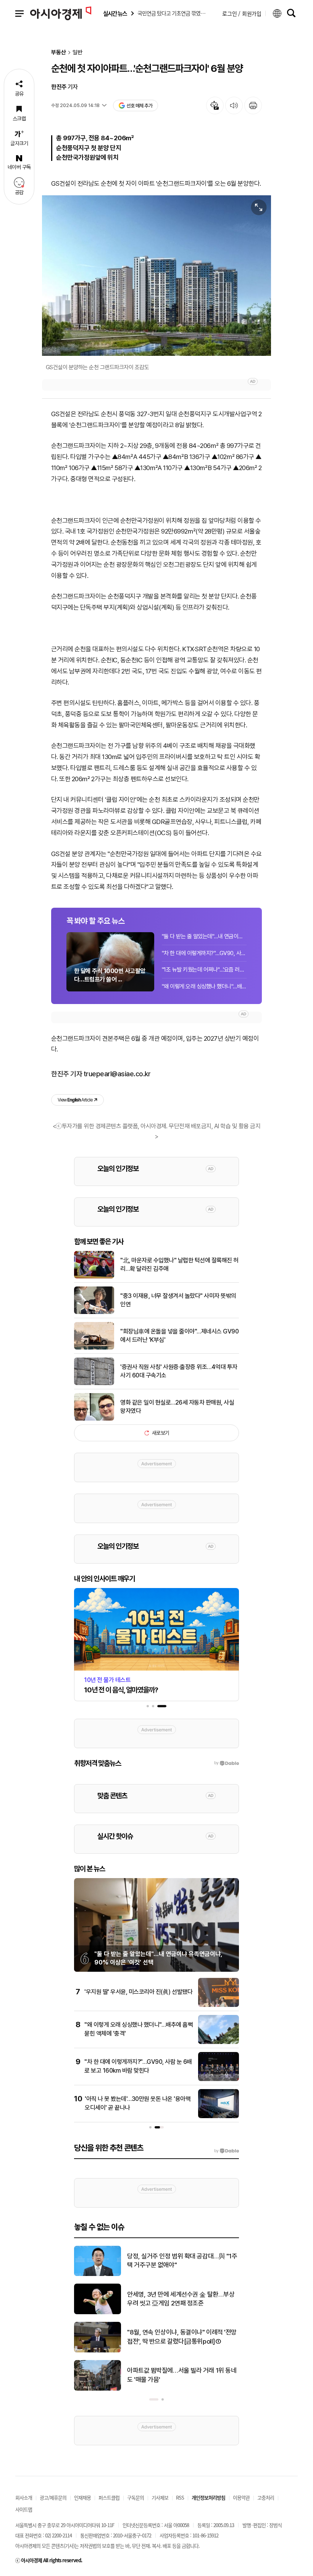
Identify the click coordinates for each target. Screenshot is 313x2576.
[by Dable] (227, 2151)
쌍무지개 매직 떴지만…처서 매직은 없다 (177, 2261)
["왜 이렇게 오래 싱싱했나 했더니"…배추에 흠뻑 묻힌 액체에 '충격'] (219, 2042)
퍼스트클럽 (109, 2497)
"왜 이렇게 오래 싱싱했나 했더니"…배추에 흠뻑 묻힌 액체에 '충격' (204, 986)
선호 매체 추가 (139, 106)
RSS (180, 2497)
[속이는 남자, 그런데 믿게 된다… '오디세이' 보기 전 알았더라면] (98, 2313)
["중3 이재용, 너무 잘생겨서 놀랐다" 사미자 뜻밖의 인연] (94, 1312)
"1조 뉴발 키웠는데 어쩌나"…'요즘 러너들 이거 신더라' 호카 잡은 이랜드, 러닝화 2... (204, 970)
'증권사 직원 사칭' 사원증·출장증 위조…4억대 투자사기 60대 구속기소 (179, 1371)
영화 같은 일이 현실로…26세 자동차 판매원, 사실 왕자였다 (177, 1407)
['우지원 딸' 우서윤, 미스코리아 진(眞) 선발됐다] (219, 2005)
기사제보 (160, 2497)
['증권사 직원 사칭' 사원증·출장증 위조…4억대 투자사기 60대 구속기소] (94, 1384)
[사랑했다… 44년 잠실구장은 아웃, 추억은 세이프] (98, 2389)
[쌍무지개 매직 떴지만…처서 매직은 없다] (98, 2274)
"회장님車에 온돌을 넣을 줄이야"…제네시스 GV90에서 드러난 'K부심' (179, 1336)
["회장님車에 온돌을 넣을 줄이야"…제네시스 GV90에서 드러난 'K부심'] (94, 1348)
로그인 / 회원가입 (242, 13)
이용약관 (241, 2497)
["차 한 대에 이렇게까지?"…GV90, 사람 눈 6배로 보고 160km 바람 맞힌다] (219, 2080)
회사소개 (24, 2497)
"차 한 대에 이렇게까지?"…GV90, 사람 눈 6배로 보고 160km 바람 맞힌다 (204, 953)
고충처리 (266, 2497)
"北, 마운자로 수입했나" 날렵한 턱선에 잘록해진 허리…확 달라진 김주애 (179, 1264)
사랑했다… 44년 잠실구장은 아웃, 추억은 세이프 (182, 2375)
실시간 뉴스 (115, 14)
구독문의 (136, 2497)
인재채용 (82, 2497)
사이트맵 (24, 2509)
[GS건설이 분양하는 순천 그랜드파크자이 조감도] (156, 276)
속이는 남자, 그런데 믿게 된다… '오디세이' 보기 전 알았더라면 (180, 2299)
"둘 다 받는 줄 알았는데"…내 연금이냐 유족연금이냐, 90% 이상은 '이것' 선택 (204, 936)
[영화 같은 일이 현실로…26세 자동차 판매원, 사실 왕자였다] (94, 1419)
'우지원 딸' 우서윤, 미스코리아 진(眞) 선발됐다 (138, 1992)
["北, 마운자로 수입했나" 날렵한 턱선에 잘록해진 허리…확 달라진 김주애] (94, 1277)
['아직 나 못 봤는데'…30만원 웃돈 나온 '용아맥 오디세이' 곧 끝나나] (219, 2117)
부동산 (59, 53)
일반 (77, 53)
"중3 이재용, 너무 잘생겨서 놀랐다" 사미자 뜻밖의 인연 (178, 1300)
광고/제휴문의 (53, 2497)
